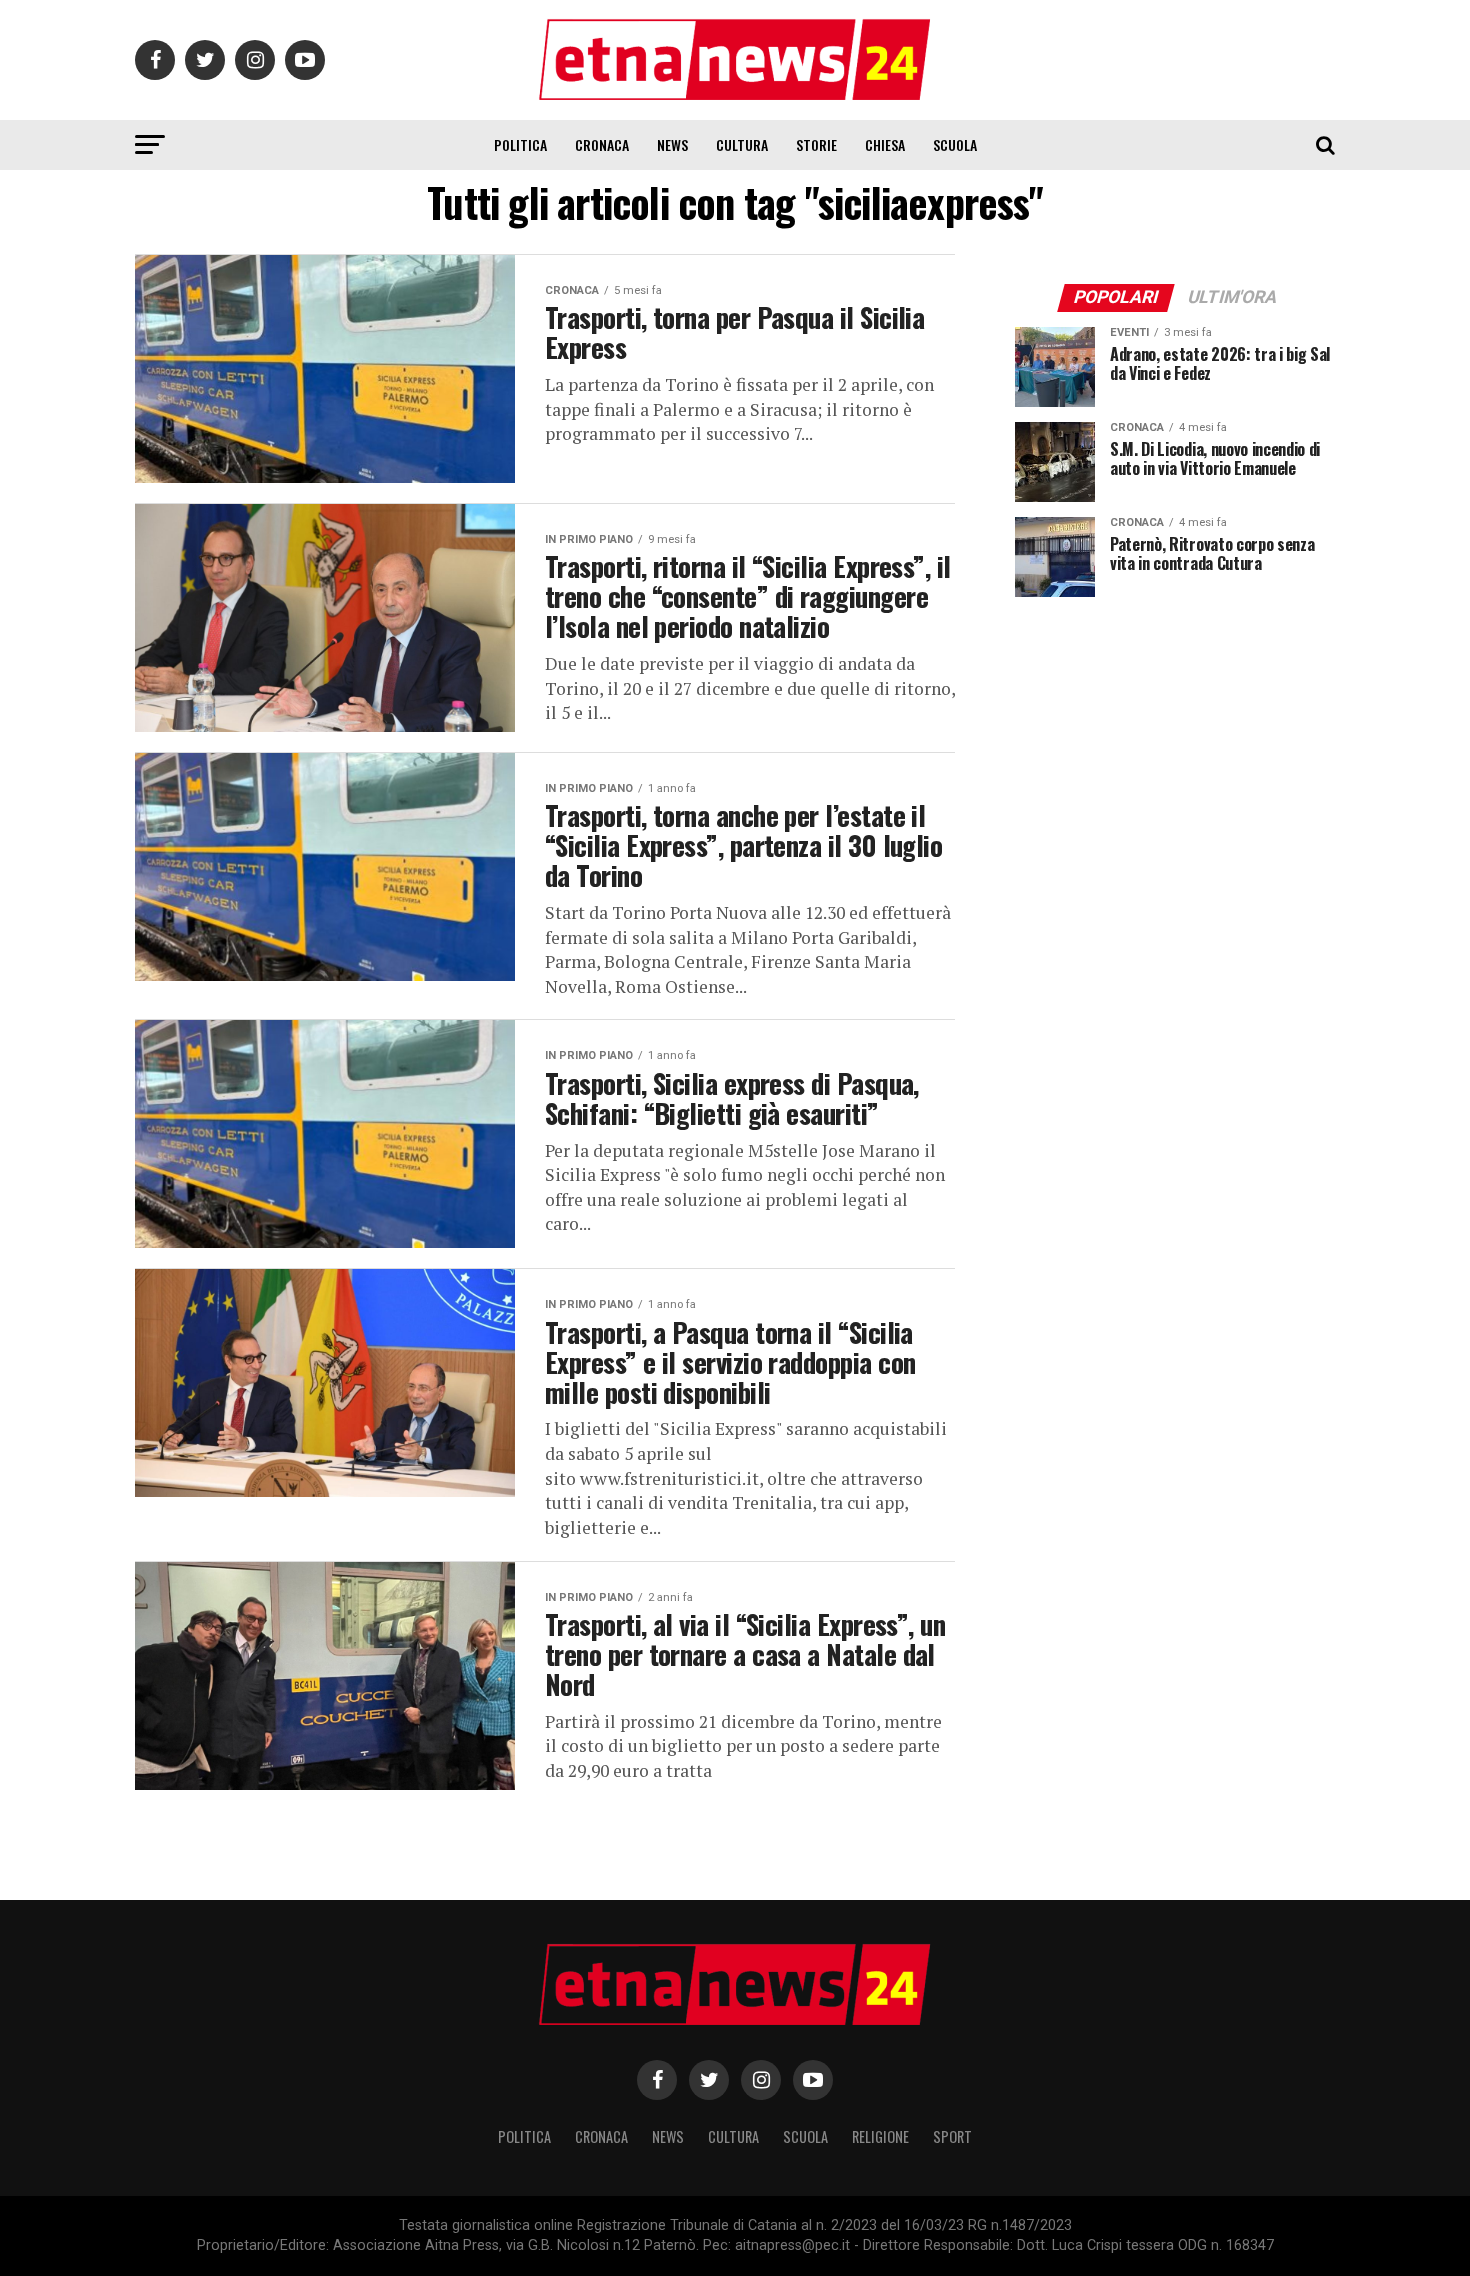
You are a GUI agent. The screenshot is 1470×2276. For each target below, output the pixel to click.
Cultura (742, 144)
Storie (816, 144)
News (672, 144)
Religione (880, 2136)
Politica (520, 144)
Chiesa (885, 144)
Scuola (955, 144)
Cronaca (602, 144)
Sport (952, 2136)
